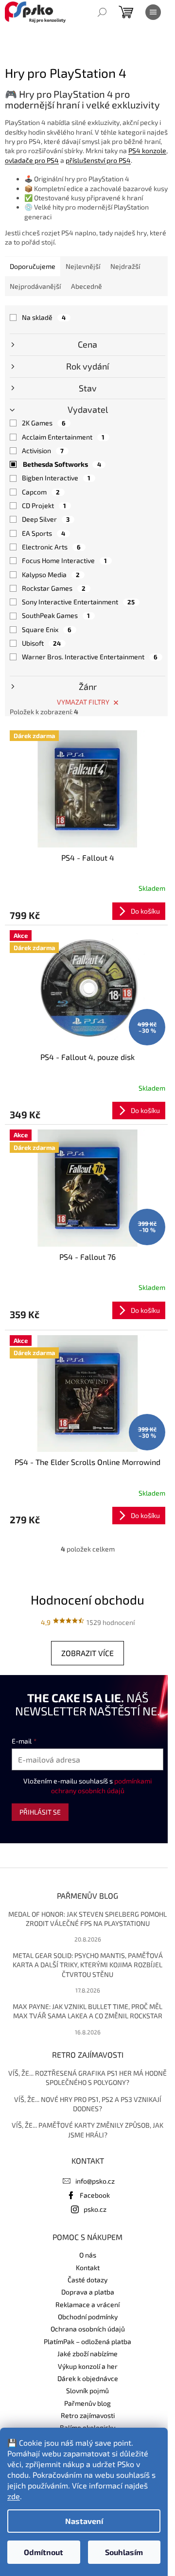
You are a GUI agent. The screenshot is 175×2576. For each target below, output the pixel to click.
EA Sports (44, 533)
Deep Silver (46, 519)
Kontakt (88, 2267)
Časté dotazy (87, 2280)
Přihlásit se (40, 1812)
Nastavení (84, 2521)
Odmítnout (44, 2552)
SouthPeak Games (56, 615)
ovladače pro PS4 (32, 160)
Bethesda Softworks (62, 464)
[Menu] (153, 12)
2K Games (44, 423)
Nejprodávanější (35, 286)
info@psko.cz (95, 2181)
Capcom (41, 492)
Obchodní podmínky (88, 2317)
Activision (43, 450)
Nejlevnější (83, 266)
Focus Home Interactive (64, 560)
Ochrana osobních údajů (88, 2329)
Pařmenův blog (87, 2403)
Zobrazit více (87, 1653)
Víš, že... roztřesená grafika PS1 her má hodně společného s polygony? (87, 2078)
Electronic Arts (51, 547)
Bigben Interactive (56, 478)
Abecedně (87, 286)
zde (14, 2496)
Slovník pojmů (87, 2391)
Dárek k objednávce (88, 2378)
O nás (88, 2255)
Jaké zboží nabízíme (87, 2354)
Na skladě (44, 317)
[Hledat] (102, 12)
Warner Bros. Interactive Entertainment (90, 657)
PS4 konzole (147, 150)
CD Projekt (44, 505)
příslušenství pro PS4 (98, 160)
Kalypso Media (51, 574)
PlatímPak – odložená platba (87, 2341)
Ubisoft (41, 643)
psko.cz (95, 2209)
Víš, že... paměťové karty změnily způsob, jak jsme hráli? (87, 2130)
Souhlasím (124, 2552)
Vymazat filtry (83, 702)
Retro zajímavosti (88, 2415)
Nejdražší (125, 266)
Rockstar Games (54, 588)
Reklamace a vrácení (87, 2304)
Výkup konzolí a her (88, 2366)
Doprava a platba (88, 2292)
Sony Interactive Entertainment (78, 602)
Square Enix (47, 629)
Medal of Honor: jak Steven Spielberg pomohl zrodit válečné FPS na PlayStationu (87, 1919)
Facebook (95, 2195)
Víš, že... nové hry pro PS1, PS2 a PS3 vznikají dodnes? (88, 2104)
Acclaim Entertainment (63, 437)
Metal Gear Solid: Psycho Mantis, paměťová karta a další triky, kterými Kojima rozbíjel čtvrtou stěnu (88, 1965)
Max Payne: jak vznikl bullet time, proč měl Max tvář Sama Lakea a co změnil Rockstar (87, 2011)
